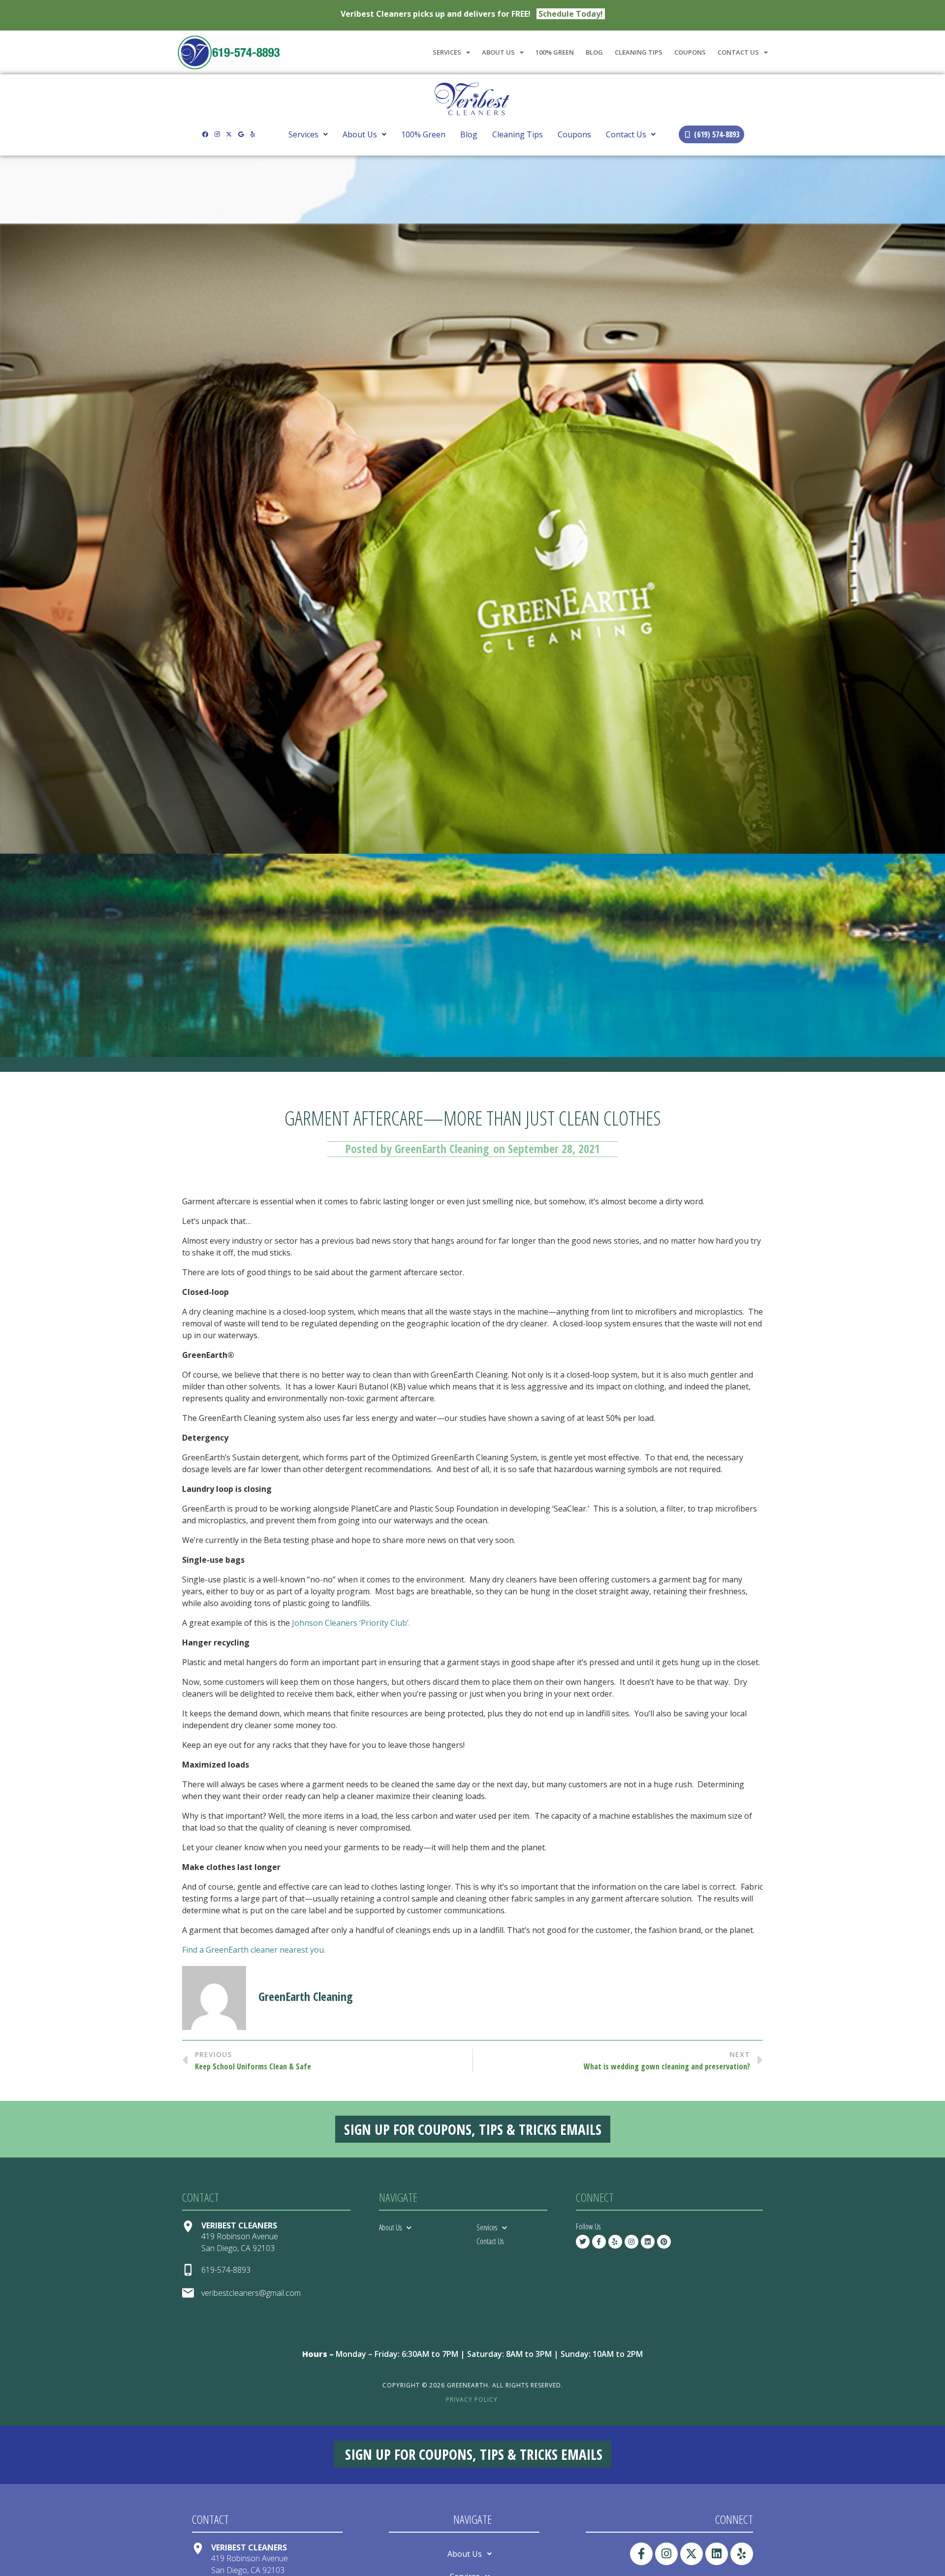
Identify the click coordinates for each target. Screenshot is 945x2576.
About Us (498, 52)
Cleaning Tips (639, 52)
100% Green (555, 52)
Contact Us (738, 52)
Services (447, 52)
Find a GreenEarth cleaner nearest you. (255, 1950)
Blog (594, 52)
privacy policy (472, 2399)
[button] (308, 134)
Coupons (690, 52)
